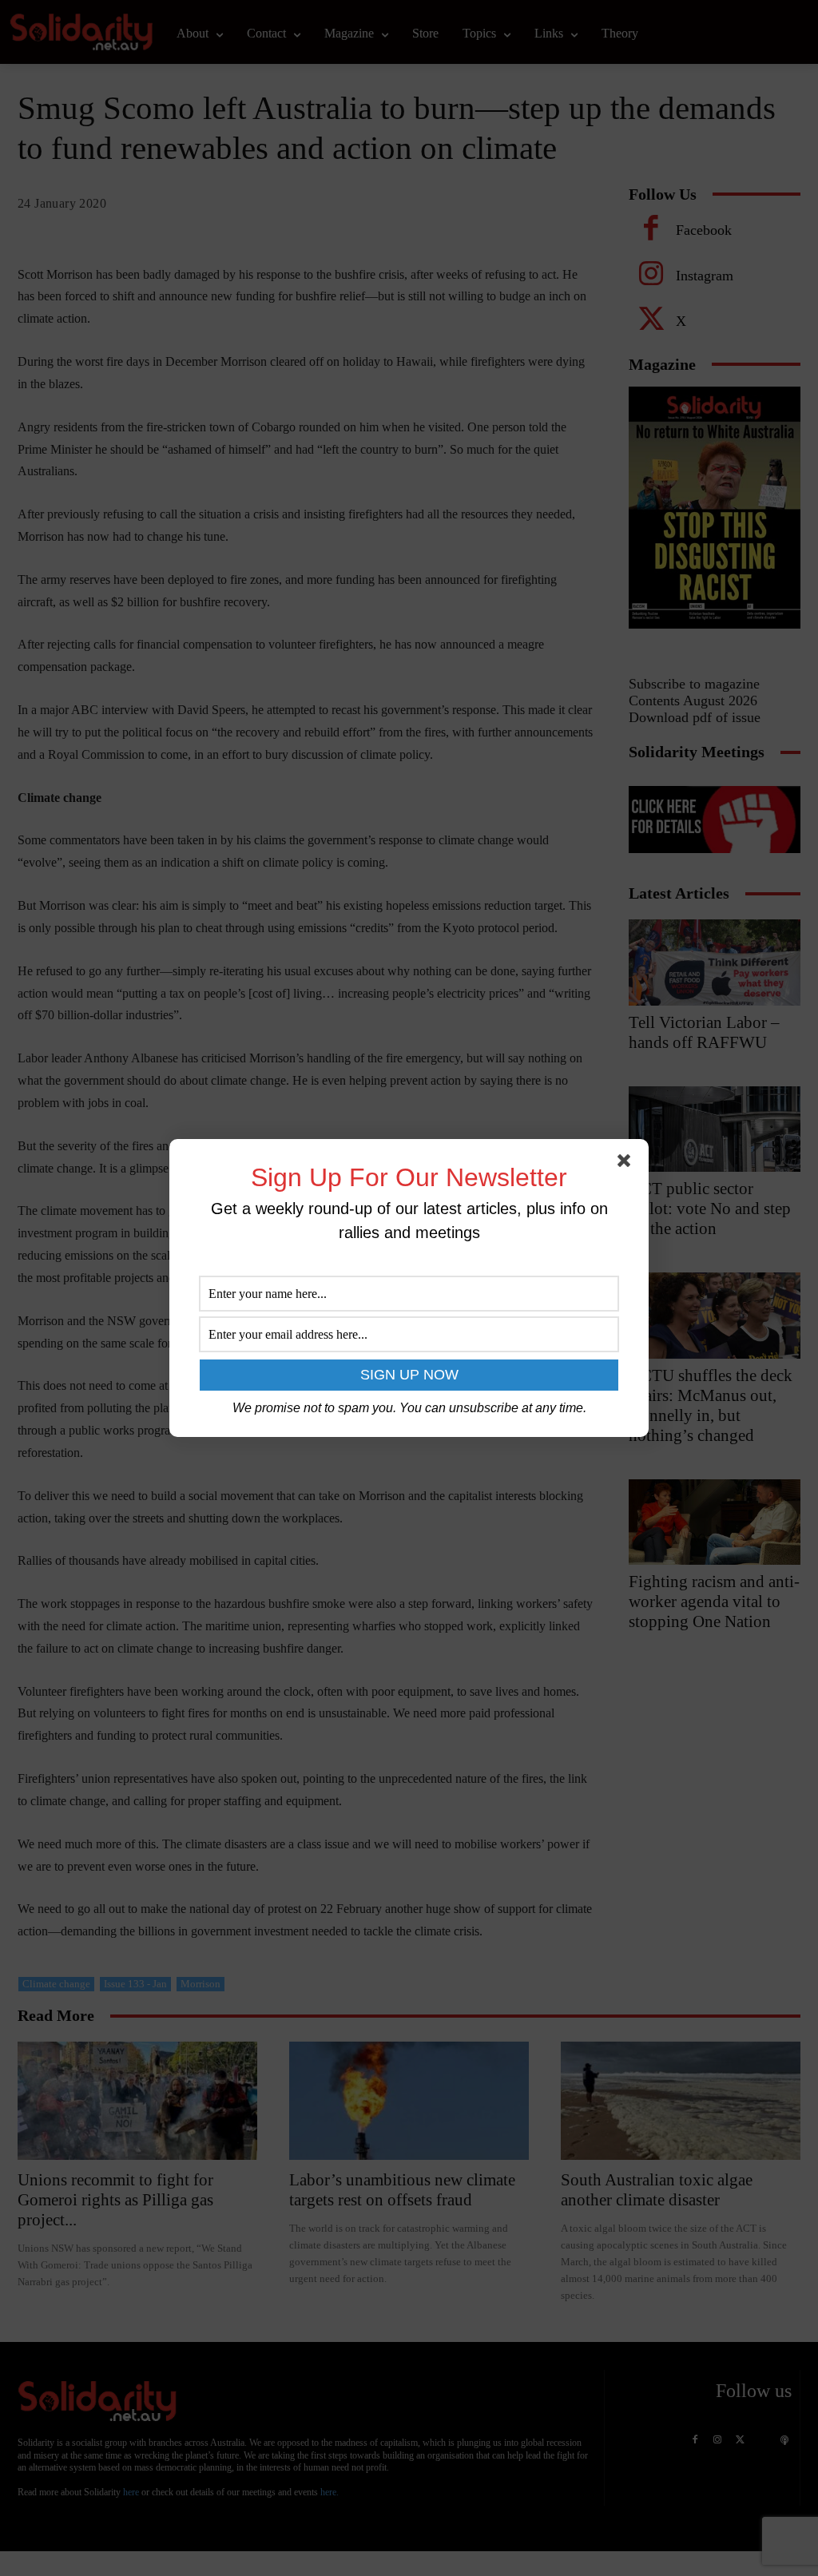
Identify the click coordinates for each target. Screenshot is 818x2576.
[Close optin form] (627, 1164)
